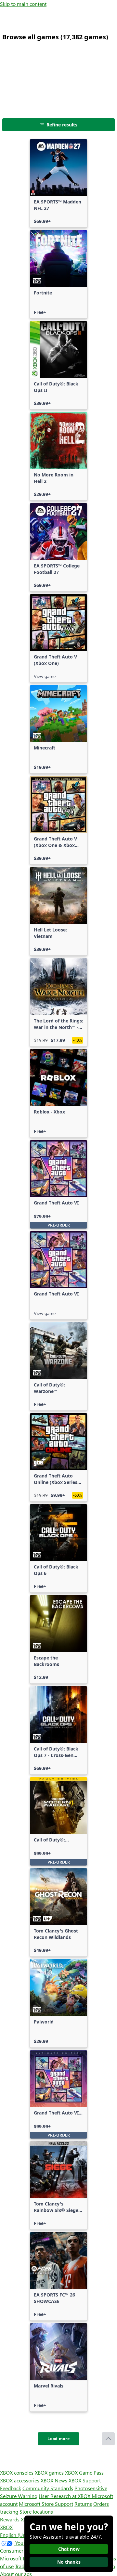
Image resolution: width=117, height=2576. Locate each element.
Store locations (36, 2511)
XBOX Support (85, 2480)
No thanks (69, 2562)
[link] (58, 183)
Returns (83, 2504)
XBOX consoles (17, 2472)
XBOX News (54, 2480)
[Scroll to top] (108, 2439)
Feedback (11, 2488)
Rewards (10, 2519)
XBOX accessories (20, 2480)
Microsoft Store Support (46, 2504)
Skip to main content (23, 4)
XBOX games (49, 2472)
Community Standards (48, 2488)
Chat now (69, 2549)
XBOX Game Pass (84, 2472)
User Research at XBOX (65, 2496)
